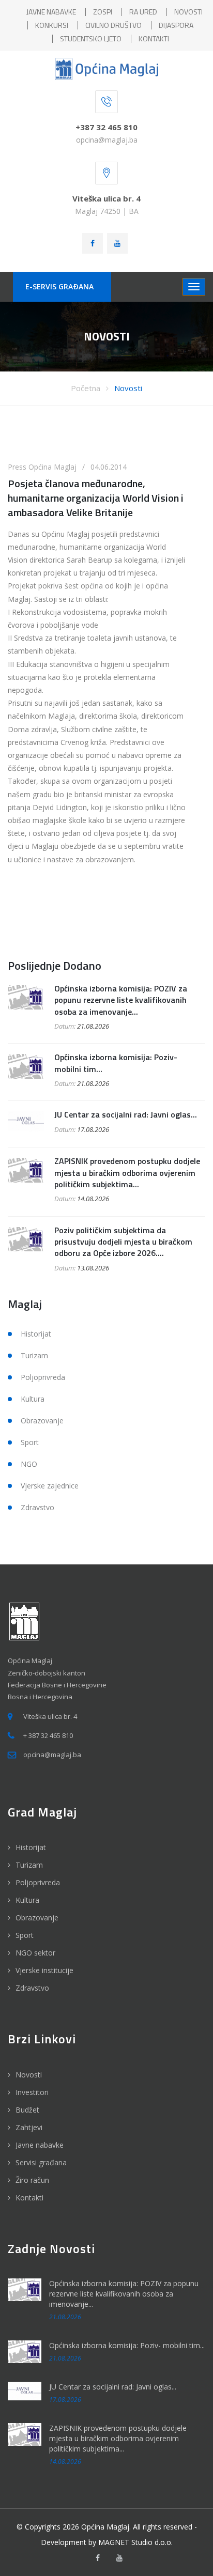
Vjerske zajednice (50, 1486)
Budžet (27, 2110)
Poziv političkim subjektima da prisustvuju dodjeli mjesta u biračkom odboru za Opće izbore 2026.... (123, 1242)
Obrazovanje (42, 1421)
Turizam (34, 1355)
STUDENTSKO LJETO (91, 38)
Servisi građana (41, 2162)
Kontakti (29, 2198)
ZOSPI (103, 12)
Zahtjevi (29, 2127)
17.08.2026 (93, 1129)
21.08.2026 (93, 1026)
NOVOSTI (188, 12)
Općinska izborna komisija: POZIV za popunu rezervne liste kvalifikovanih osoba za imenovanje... (121, 1000)
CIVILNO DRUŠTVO (113, 25)
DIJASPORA (176, 25)
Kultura (33, 1399)
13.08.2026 (93, 1268)
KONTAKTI (154, 38)
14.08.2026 (93, 1199)
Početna (86, 388)
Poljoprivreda (43, 1377)
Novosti (128, 388)
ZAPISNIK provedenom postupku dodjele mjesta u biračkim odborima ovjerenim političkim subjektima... (127, 1173)
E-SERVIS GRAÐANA (59, 286)
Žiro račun (32, 2180)
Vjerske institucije (44, 1970)
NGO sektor (35, 1953)
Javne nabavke (40, 2145)
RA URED (143, 12)
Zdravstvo (37, 1507)
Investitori (32, 2092)
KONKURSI (52, 25)
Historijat (36, 1334)
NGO (29, 1464)
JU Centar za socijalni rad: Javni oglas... (126, 1114)
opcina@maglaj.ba (107, 140)
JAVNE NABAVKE (51, 12)
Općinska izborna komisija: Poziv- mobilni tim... (116, 1063)
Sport (30, 1442)
